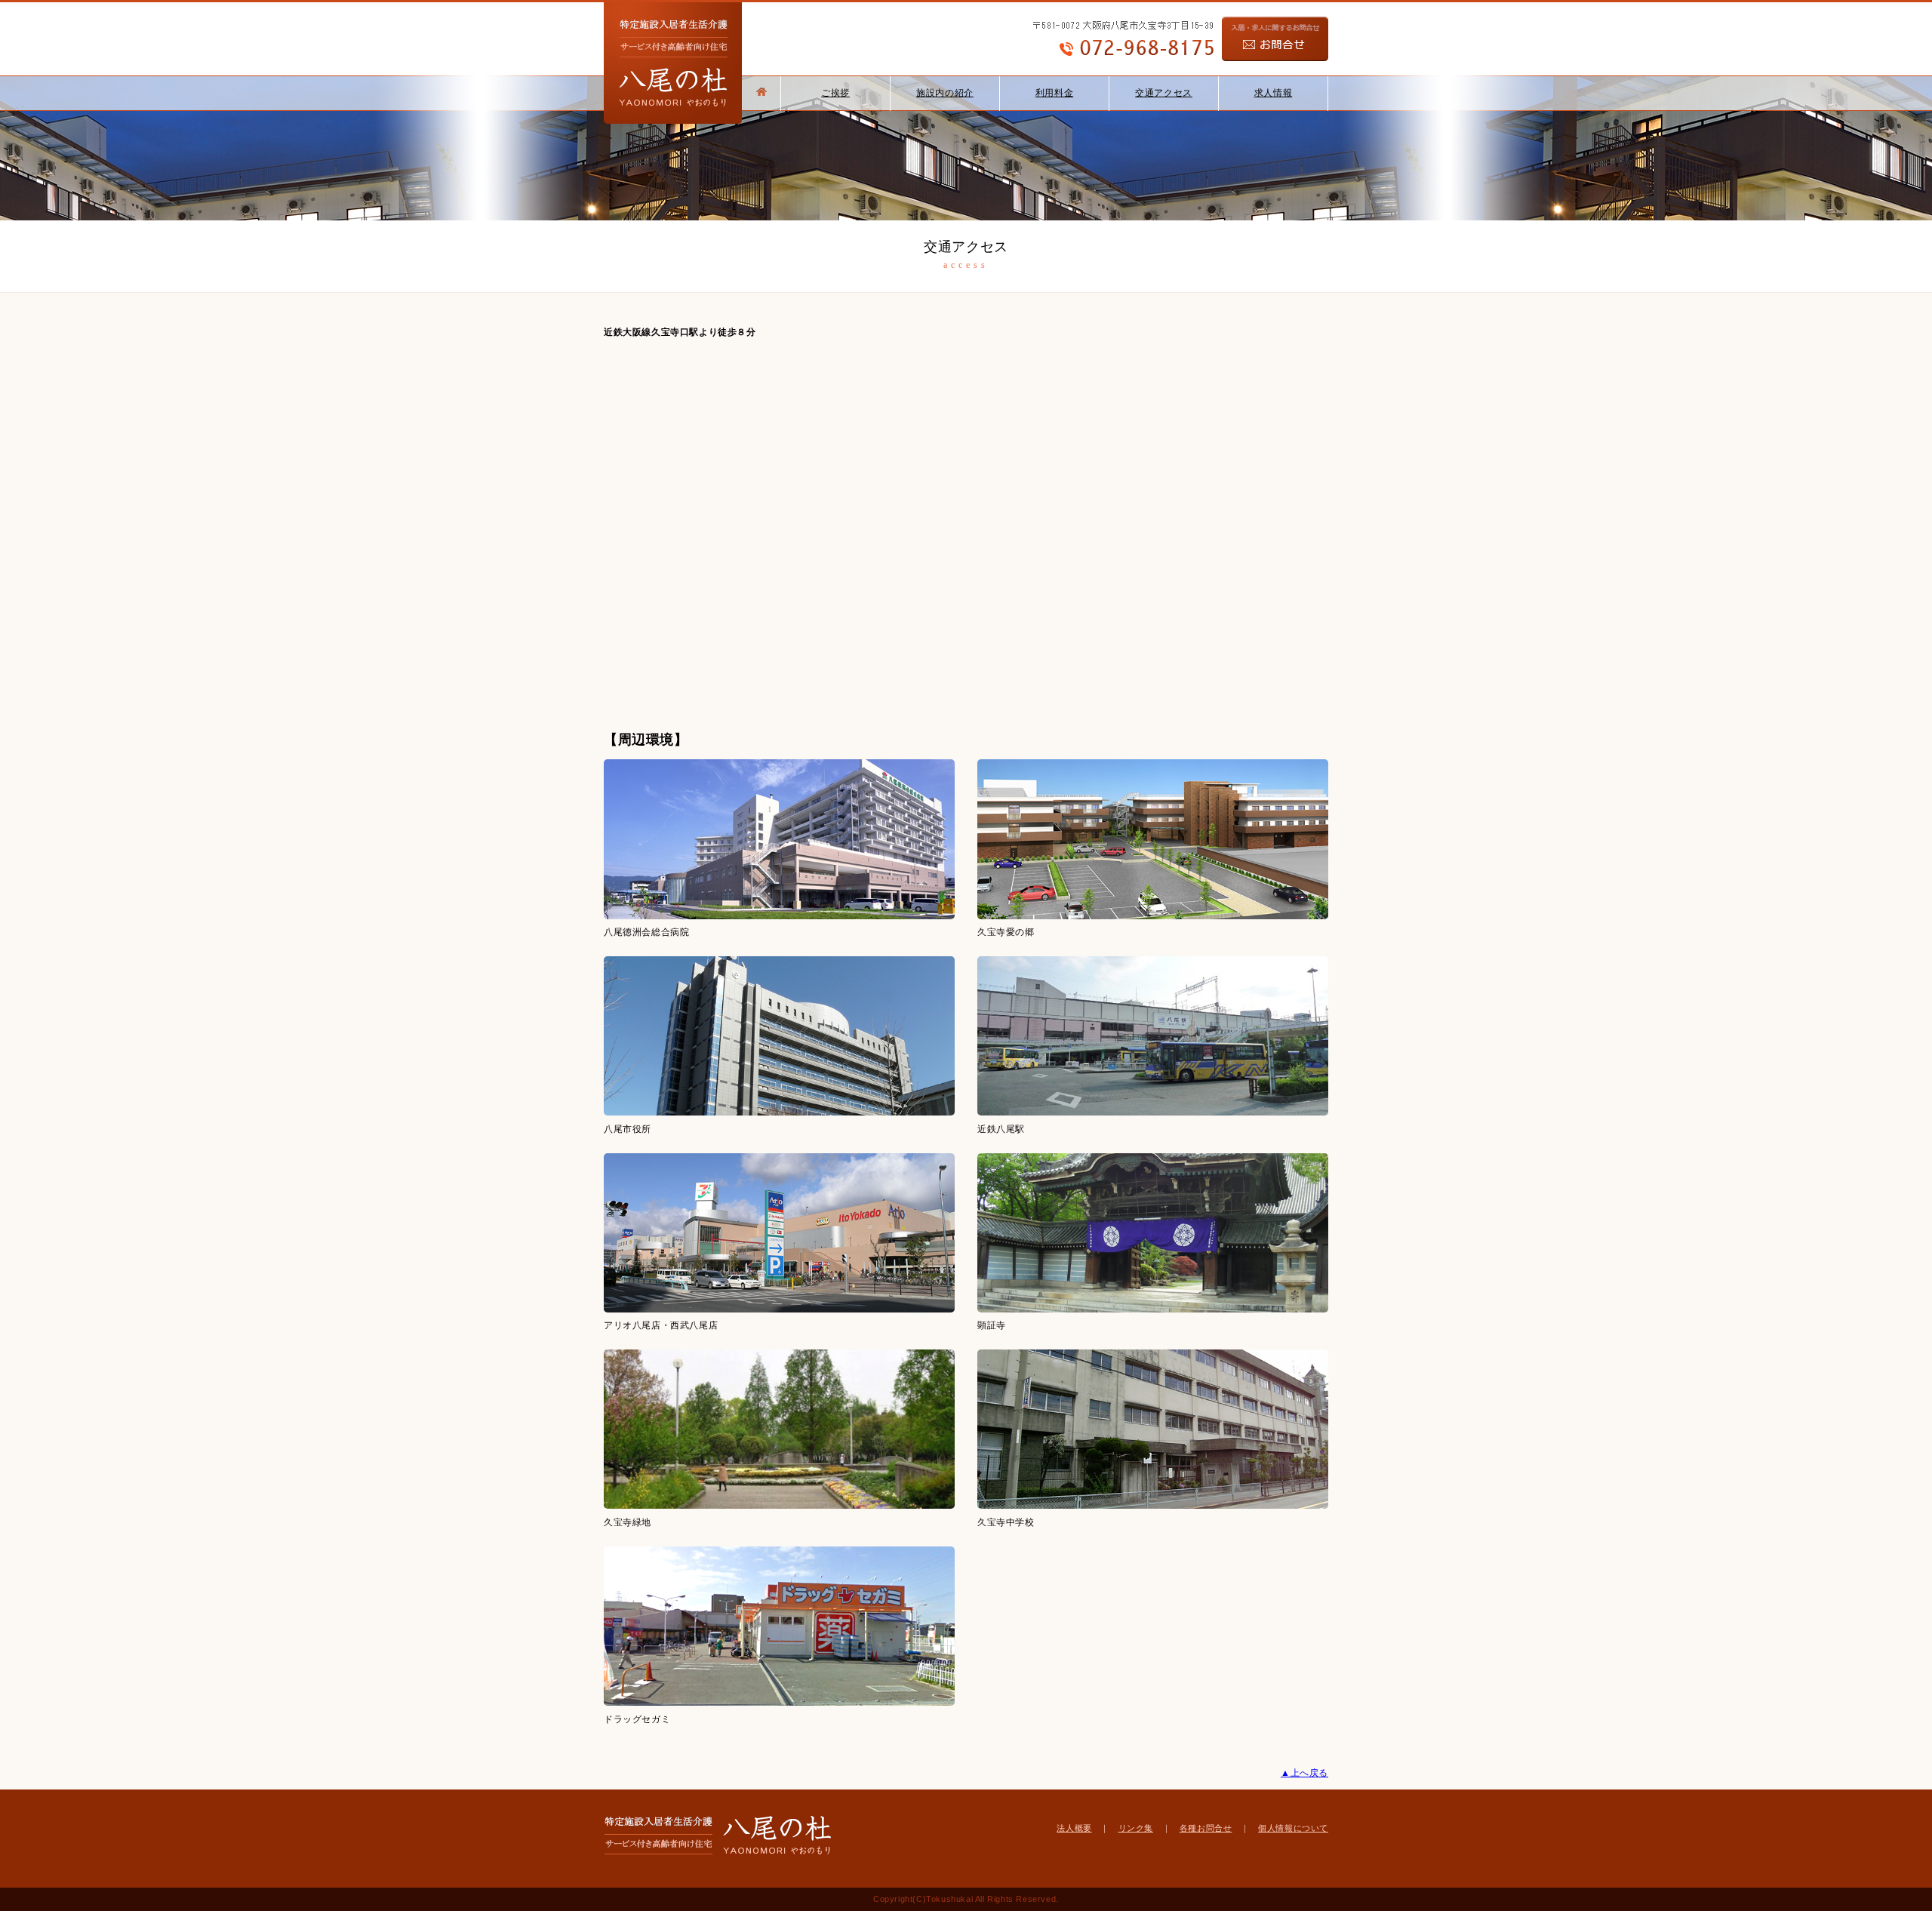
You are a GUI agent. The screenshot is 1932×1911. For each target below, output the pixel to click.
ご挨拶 (835, 93)
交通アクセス (1164, 93)
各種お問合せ (1206, 1828)
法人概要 (1074, 1828)
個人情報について (1293, 1828)
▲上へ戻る (1304, 1773)
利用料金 (1054, 93)
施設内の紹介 (945, 93)
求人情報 (1273, 93)
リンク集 (1136, 1828)
